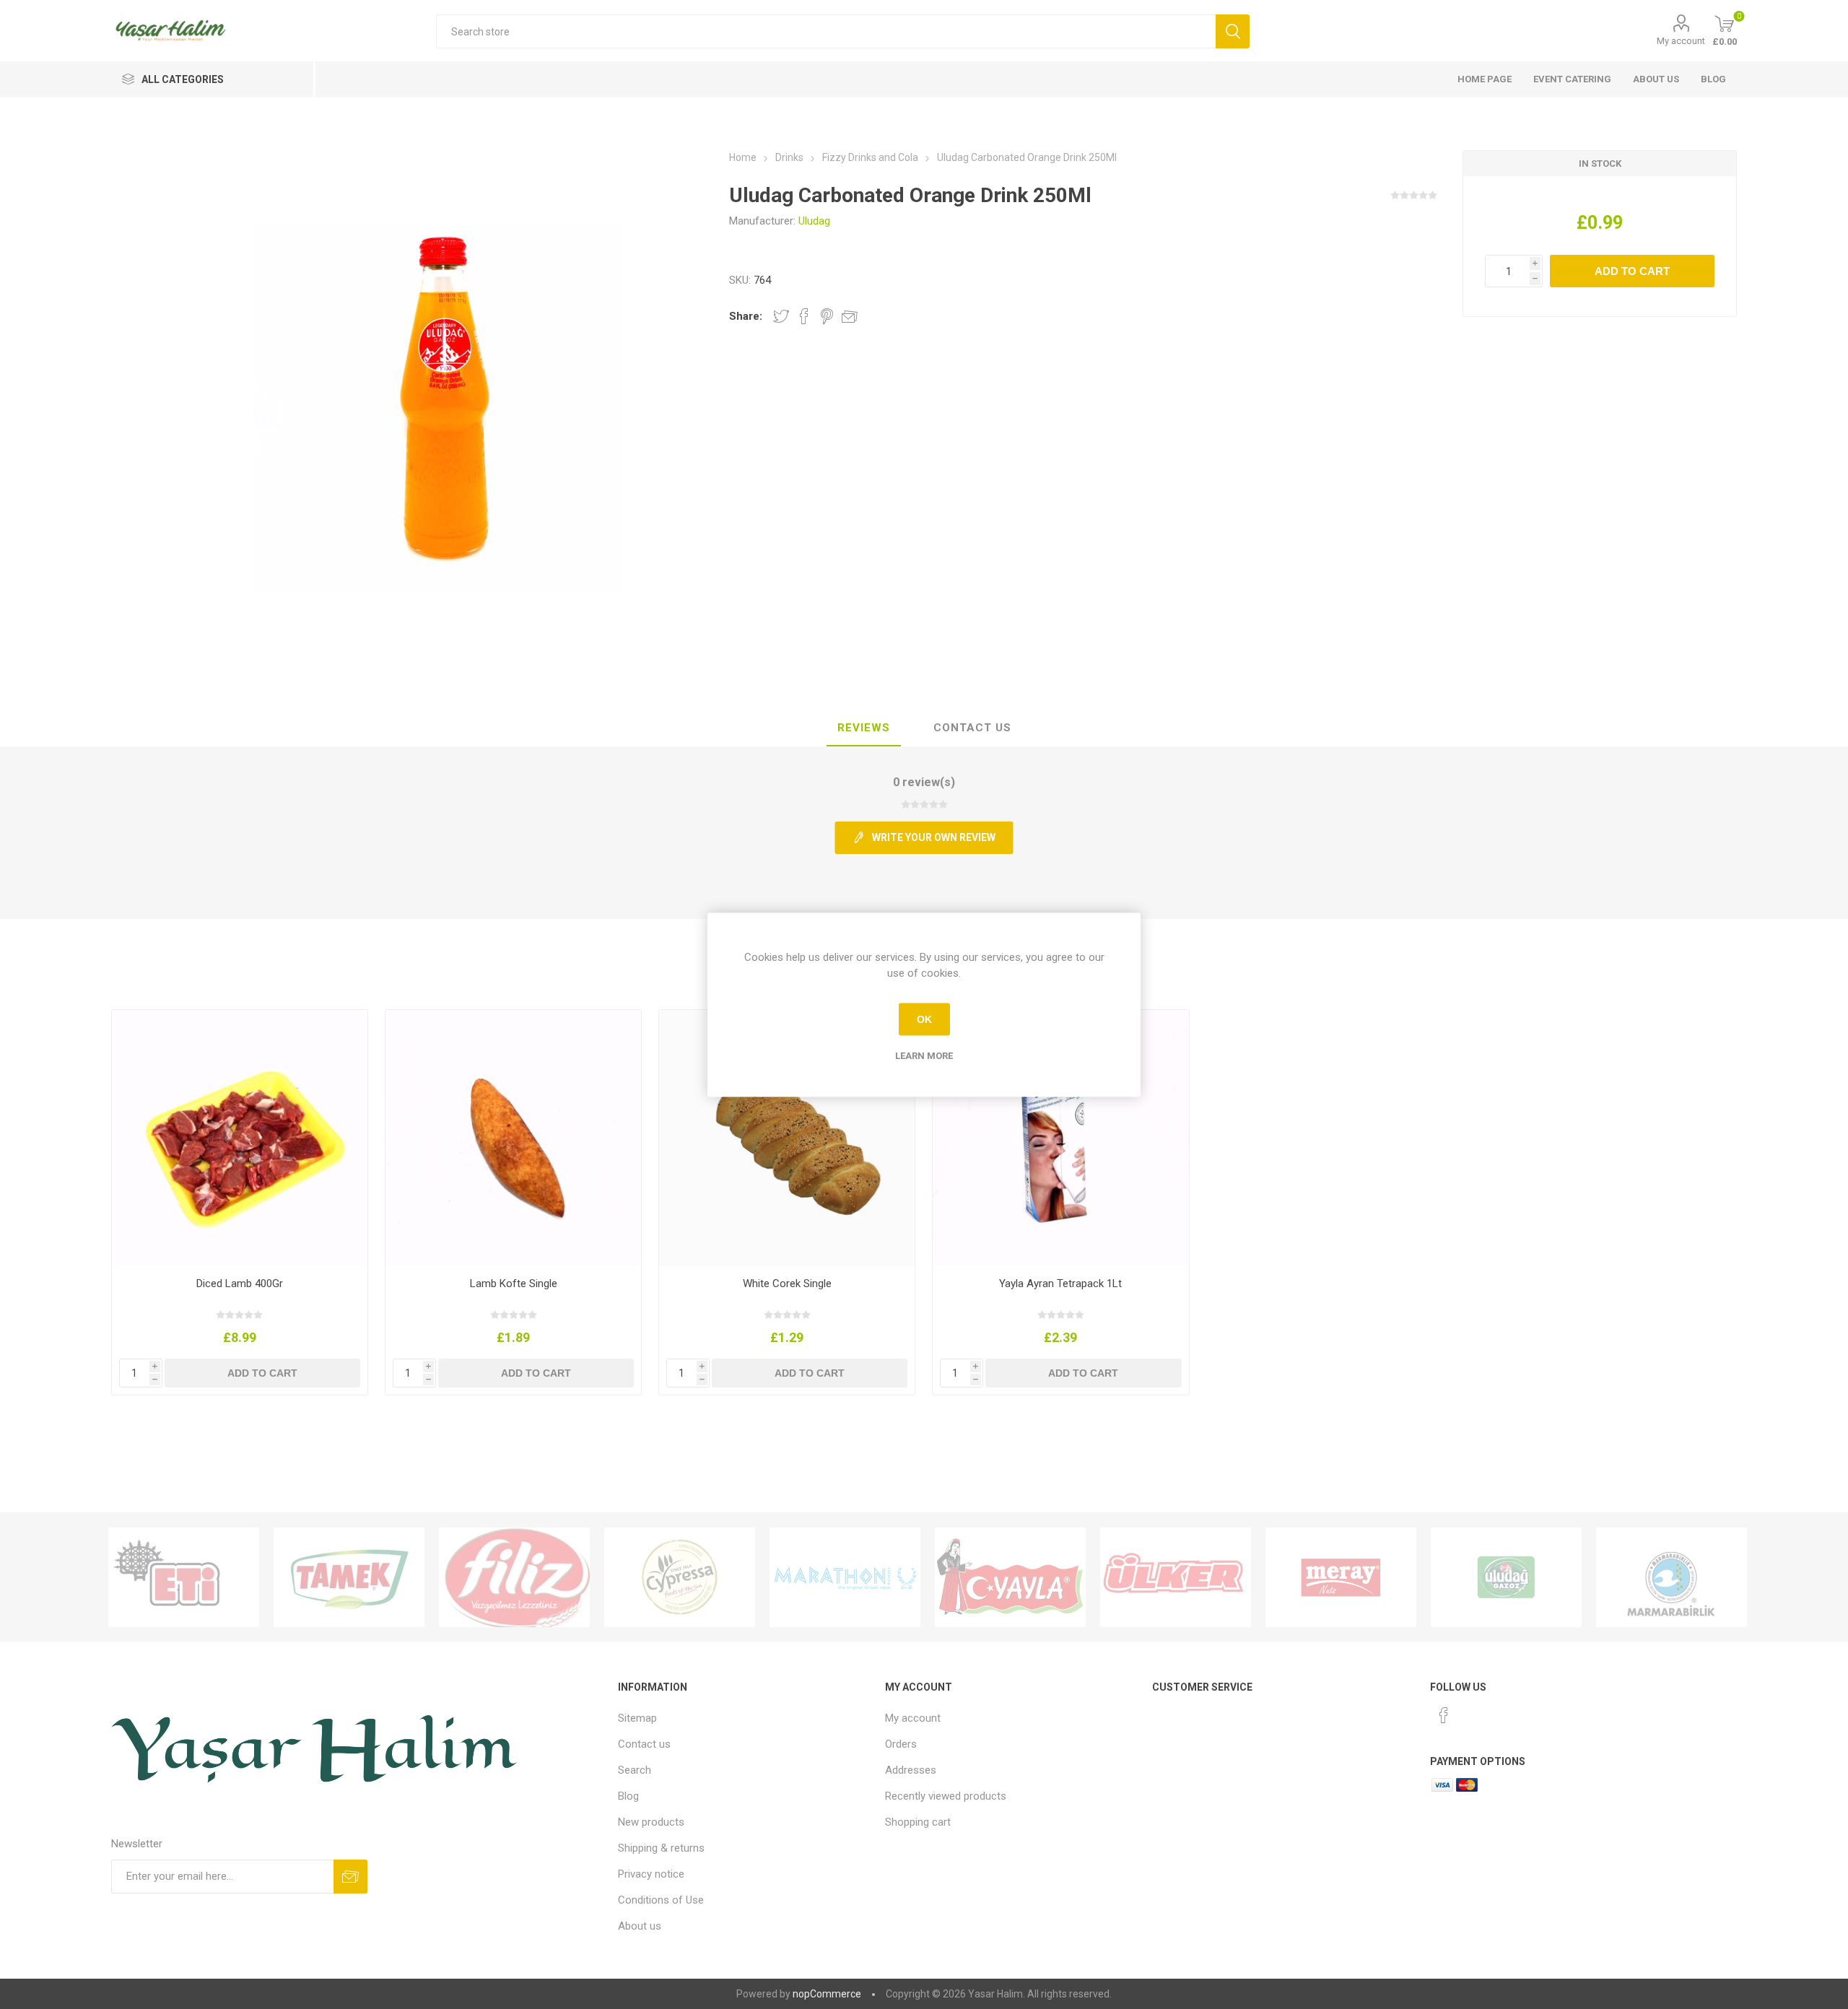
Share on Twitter (781, 316)
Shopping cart (918, 1822)
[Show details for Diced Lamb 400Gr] (240, 1138)
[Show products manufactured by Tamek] (349, 1577)
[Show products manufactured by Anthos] (845, 1577)
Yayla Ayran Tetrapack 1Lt (1060, 1284)
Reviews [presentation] (864, 728)
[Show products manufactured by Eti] (184, 1577)
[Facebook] (1444, 1715)
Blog (1713, 79)
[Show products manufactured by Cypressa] (680, 1577)
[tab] (864, 728)
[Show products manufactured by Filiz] (514, 1577)
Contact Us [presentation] (972, 728)
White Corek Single (787, 1284)
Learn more (924, 1055)
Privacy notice (651, 1874)
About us (1656, 79)
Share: (746, 316)
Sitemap (637, 1718)
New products (651, 1822)
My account (1681, 41)
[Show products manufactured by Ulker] (1176, 1577)
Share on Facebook (804, 316)
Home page (1485, 79)
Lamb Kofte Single (514, 1284)
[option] (184, 1577)
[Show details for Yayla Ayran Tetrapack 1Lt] (1061, 1138)
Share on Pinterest (827, 316)
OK (924, 1019)
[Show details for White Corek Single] (787, 1138)
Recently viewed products (946, 1796)
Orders (901, 1744)
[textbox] (825, 31)
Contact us (644, 1744)
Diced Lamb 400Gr (240, 1284)
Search (635, 1770)
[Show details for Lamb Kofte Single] (514, 1138)
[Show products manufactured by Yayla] (1010, 1577)
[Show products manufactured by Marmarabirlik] (1672, 1577)
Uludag (814, 221)
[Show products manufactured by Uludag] (1506, 1577)
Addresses (911, 1770)
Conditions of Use (661, 1900)
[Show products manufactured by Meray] (1341, 1577)
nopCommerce (827, 1994)
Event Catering (1572, 79)
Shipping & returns (661, 1848)
